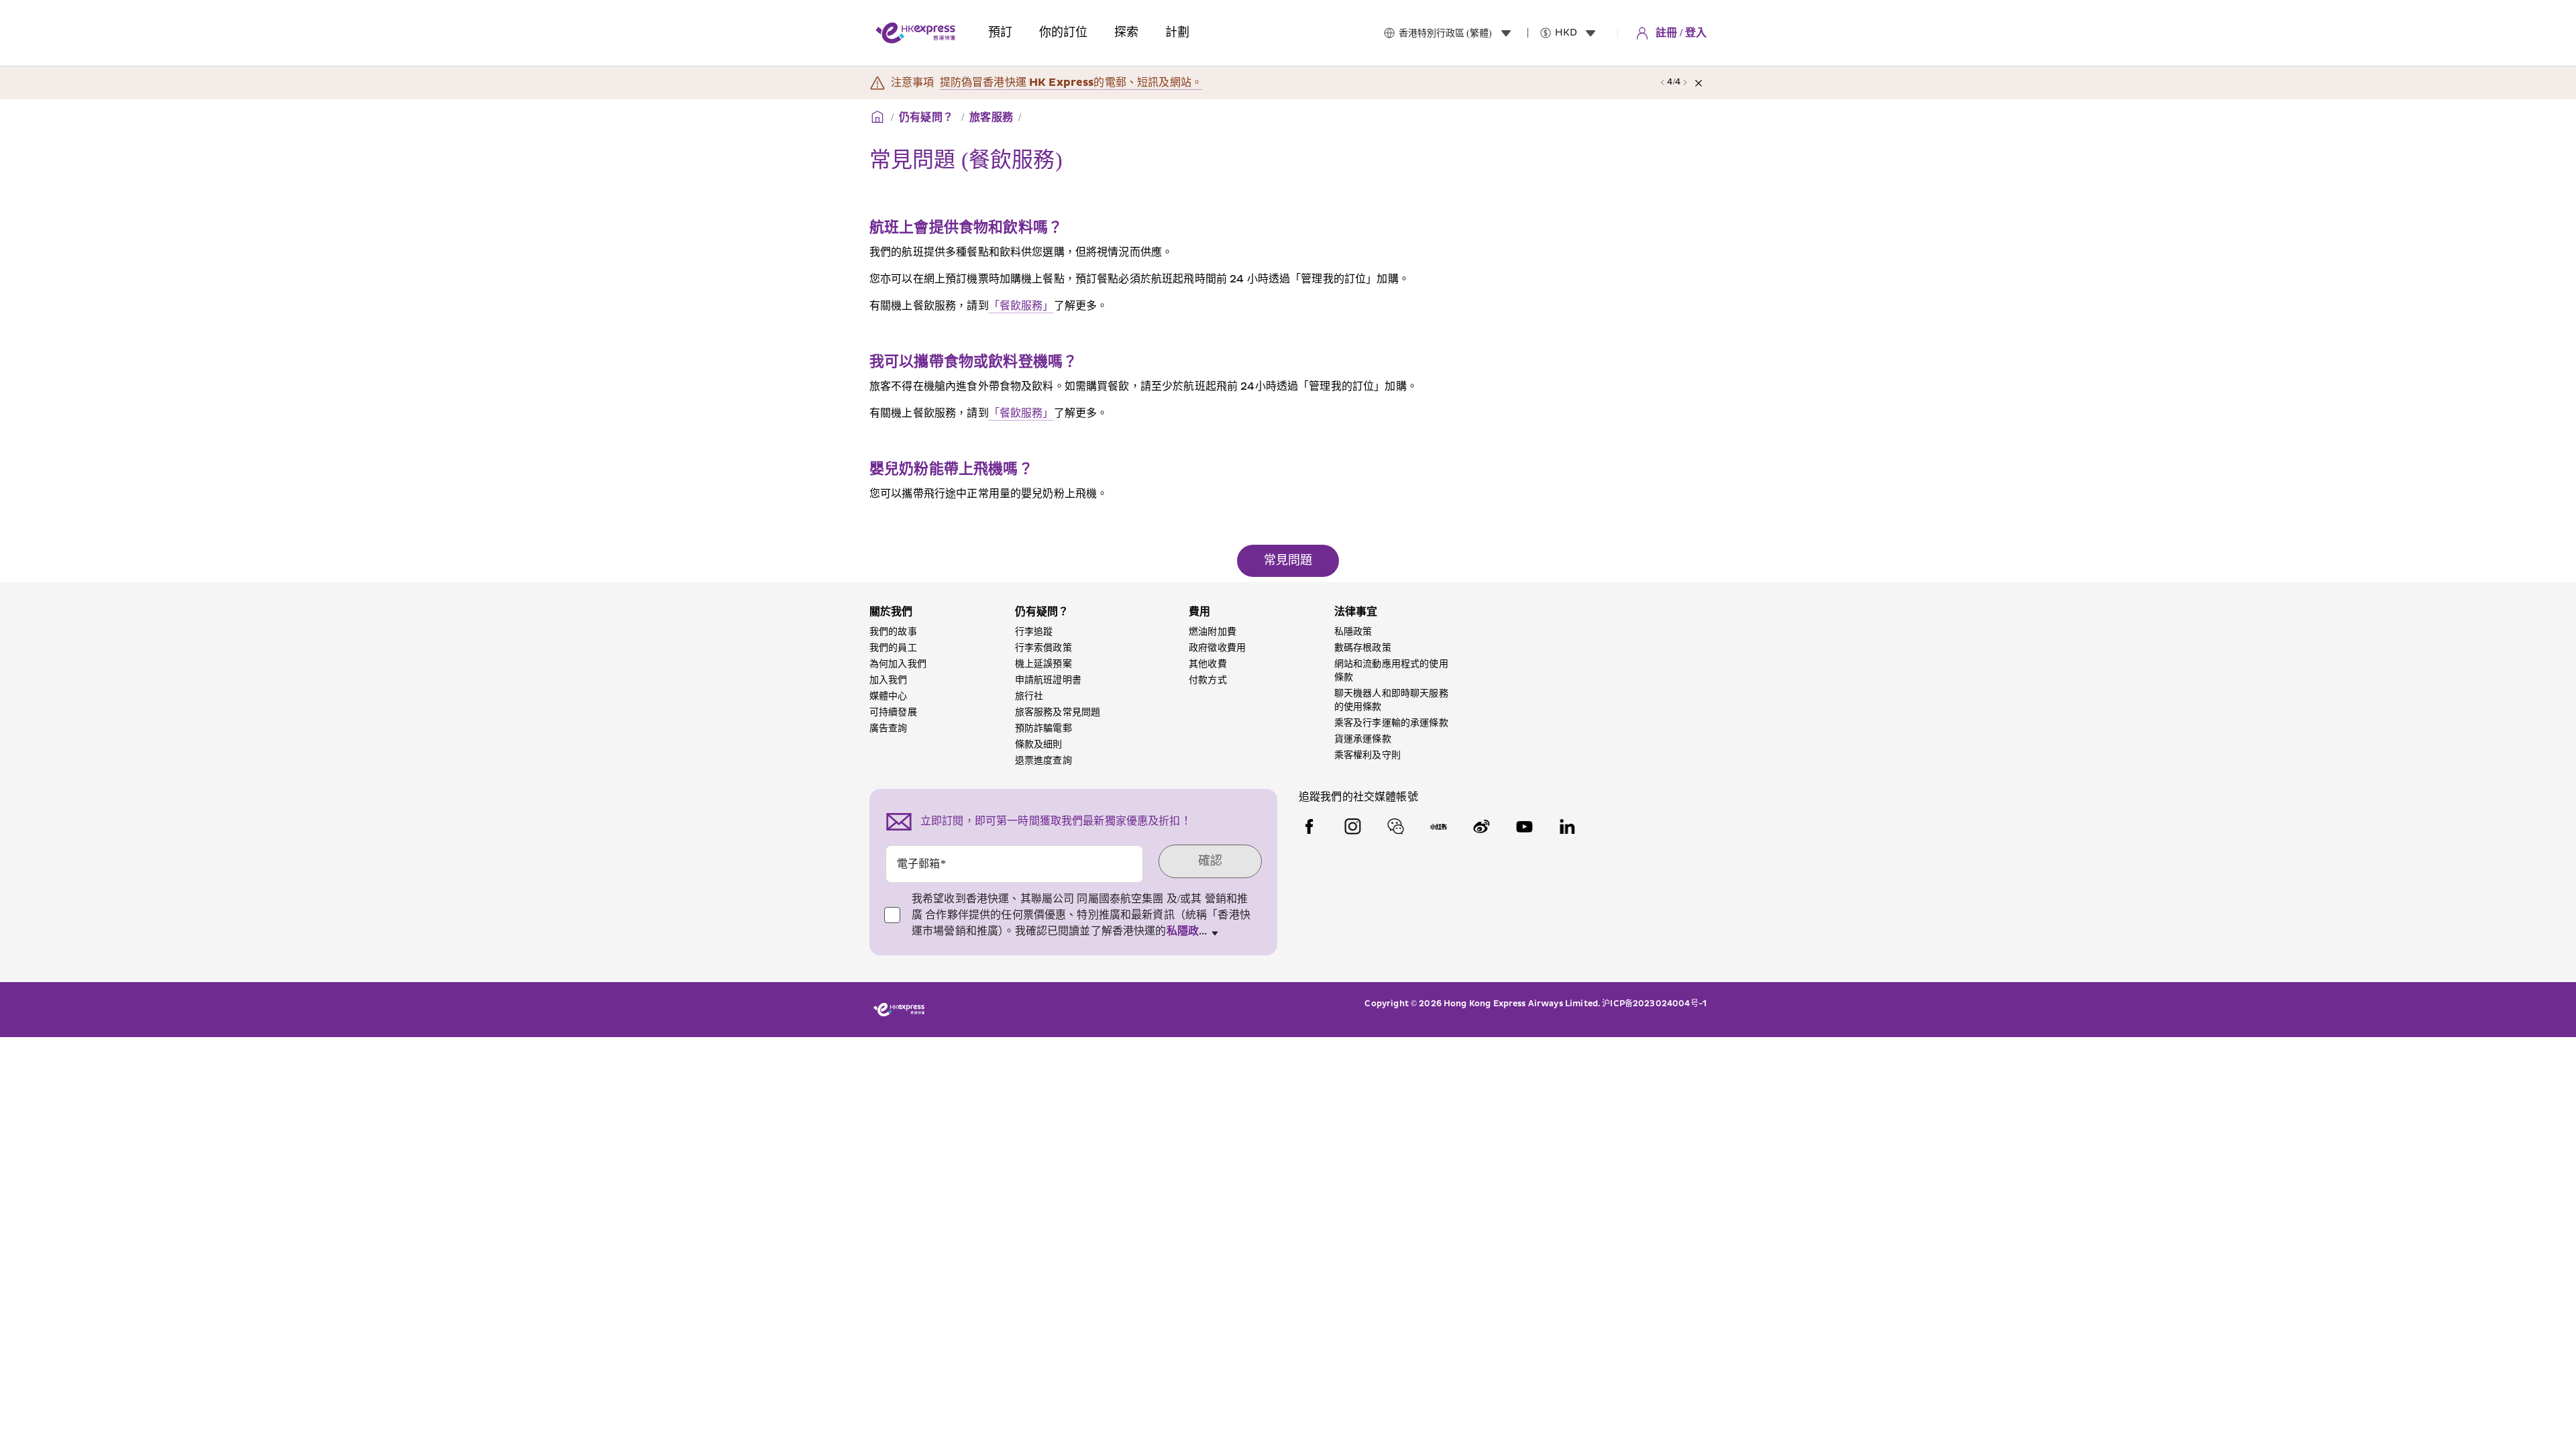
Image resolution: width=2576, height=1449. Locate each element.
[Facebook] (1309, 826)
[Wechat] (1395, 826)
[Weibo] (1481, 826)
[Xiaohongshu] (1438, 826)
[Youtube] (1524, 826)
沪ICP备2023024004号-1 (1654, 1004)
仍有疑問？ (927, 117)
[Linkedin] (1567, 826)
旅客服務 (991, 117)
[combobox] (1458, 33)
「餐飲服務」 (1021, 306)
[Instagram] (1352, 826)
